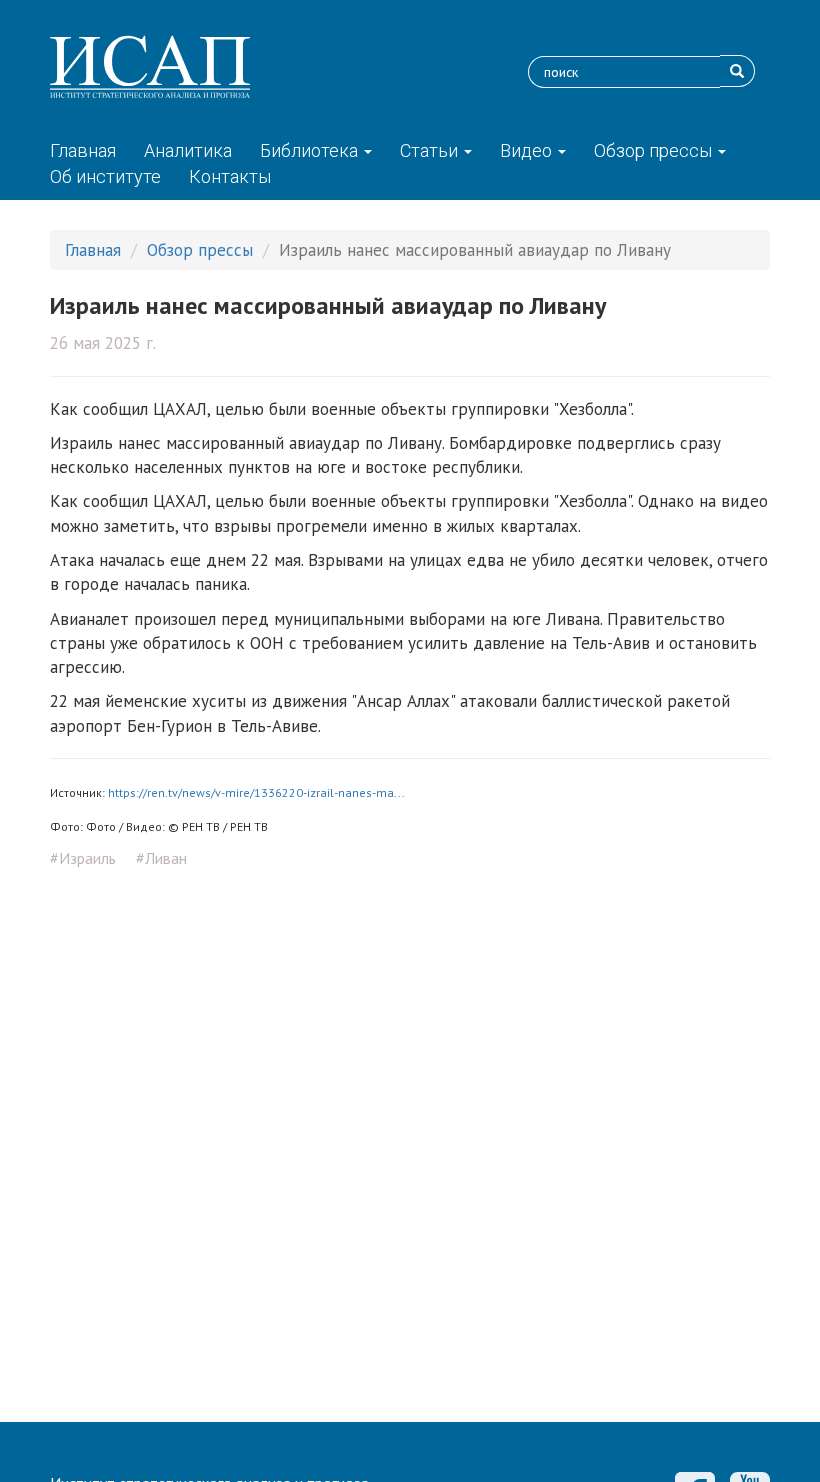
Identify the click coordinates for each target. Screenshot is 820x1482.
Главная (83, 150)
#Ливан (161, 858)
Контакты (230, 176)
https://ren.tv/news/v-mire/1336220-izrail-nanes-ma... (256, 792)
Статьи (431, 150)
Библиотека (311, 150)
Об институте (105, 176)
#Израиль (83, 858)
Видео (528, 150)
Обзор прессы (655, 150)
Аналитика (188, 150)
